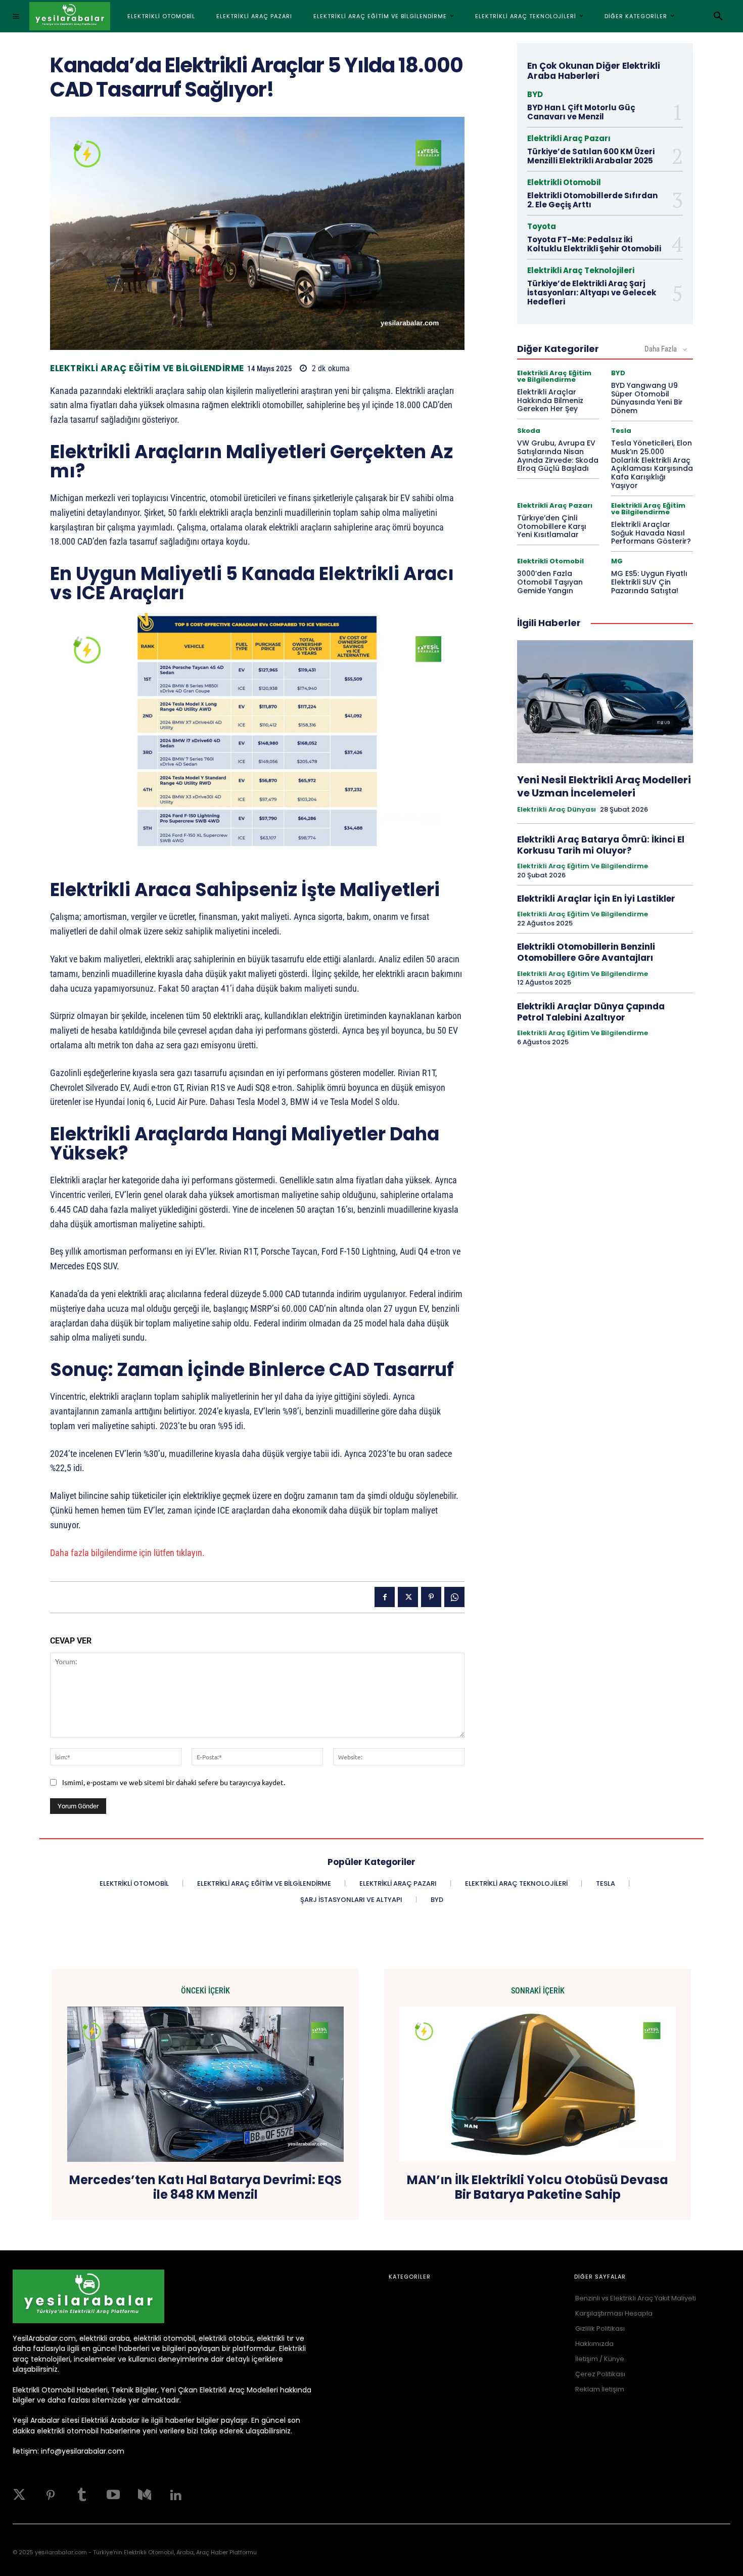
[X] (408, 1597)
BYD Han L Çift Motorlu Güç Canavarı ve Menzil (581, 112)
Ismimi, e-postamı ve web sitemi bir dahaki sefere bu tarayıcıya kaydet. (174, 1782)
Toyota (542, 226)
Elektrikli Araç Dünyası (556, 810)
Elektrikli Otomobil (564, 182)
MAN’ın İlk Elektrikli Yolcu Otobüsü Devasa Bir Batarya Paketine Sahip (538, 2188)
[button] (718, 16)
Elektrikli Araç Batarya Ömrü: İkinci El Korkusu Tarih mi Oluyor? (601, 845)
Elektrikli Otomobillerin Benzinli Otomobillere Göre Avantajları (586, 952)
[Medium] (145, 2495)
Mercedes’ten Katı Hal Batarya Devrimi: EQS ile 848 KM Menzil (205, 2188)
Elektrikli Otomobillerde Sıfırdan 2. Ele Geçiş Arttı (592, 200)
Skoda (529, 431)
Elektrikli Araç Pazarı (569, 138)
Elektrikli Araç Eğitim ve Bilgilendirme (147, 368)
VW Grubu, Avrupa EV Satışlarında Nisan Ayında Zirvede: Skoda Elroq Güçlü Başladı (558, 456)
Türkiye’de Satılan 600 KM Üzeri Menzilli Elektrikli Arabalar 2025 (591, 156)
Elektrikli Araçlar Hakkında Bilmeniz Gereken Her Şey (550, 401)
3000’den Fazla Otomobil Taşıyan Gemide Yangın (550, 582)
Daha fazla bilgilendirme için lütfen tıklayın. (127, 1553)
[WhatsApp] (454, 1597)
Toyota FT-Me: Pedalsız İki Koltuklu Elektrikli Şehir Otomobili (594, 244)
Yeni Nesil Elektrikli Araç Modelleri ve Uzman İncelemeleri (604, 786)
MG (617, 561)
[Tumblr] (82, 2495)
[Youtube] (113, 2495)
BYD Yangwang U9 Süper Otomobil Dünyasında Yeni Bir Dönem (647, 398)
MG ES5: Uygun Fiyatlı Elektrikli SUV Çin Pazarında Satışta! (649, 582)
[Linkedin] (176, 2495)
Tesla (621, 431)
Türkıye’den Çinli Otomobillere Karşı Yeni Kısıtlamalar (552, 526)
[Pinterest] (431, 1597)
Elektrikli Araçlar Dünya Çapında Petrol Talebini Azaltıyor (591, 1012)
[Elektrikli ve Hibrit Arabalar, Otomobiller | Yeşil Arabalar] (70, 16)
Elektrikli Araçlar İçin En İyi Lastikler (596, 899)
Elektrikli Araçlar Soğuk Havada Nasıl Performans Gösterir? (651, 533)
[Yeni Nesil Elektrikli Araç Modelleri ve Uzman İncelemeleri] (605, 702)
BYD (535, 94)
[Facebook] (385, 1597)
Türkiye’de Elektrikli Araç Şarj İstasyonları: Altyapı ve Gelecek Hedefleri (592, 293)
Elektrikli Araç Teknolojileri (581, 270)
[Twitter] (19, 2495)
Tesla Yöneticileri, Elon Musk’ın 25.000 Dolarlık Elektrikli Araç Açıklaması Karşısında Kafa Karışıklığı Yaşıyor (652, 464)
